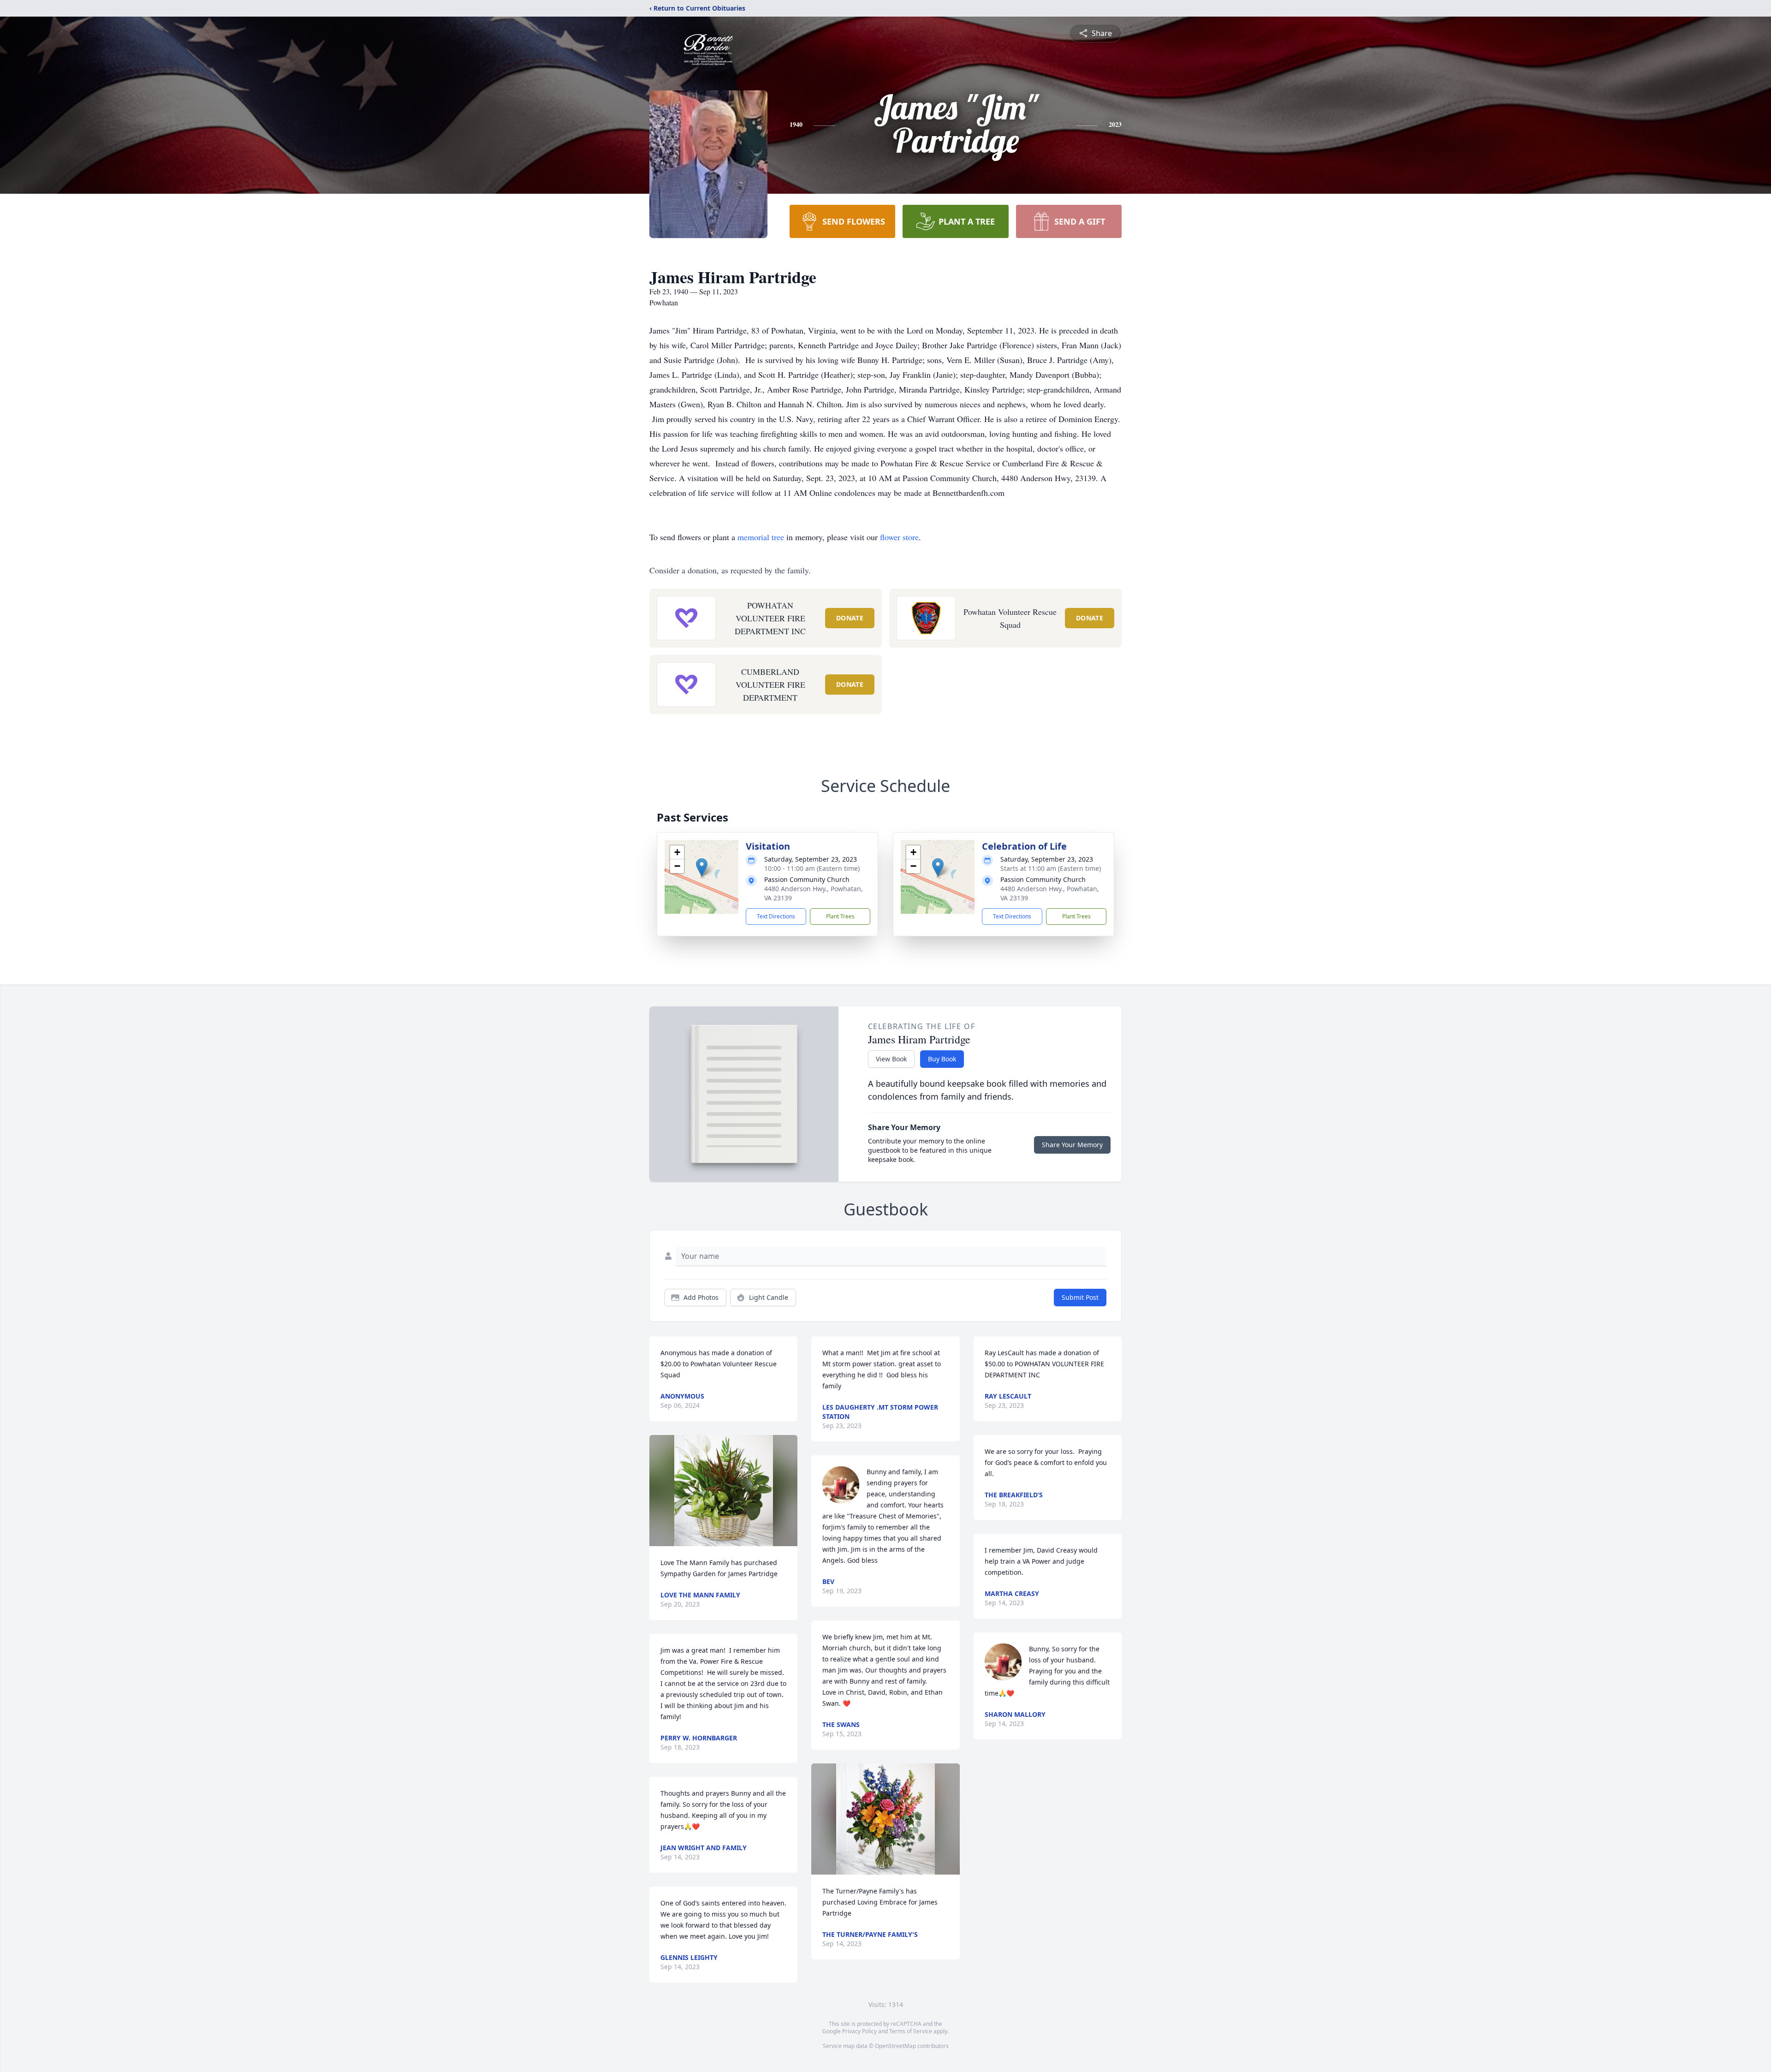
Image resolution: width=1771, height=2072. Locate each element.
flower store (899, 537)
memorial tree (761, 537)
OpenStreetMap (895, 2046)
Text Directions (776, 916)
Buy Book (942, 1059)
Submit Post (1080, 1297)
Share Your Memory (1072, 1145)
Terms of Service (911, 2031)
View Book (891, 1059)
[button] (702, 867)
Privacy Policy (859, 2031)
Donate (850, 618)
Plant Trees (840, 916)
